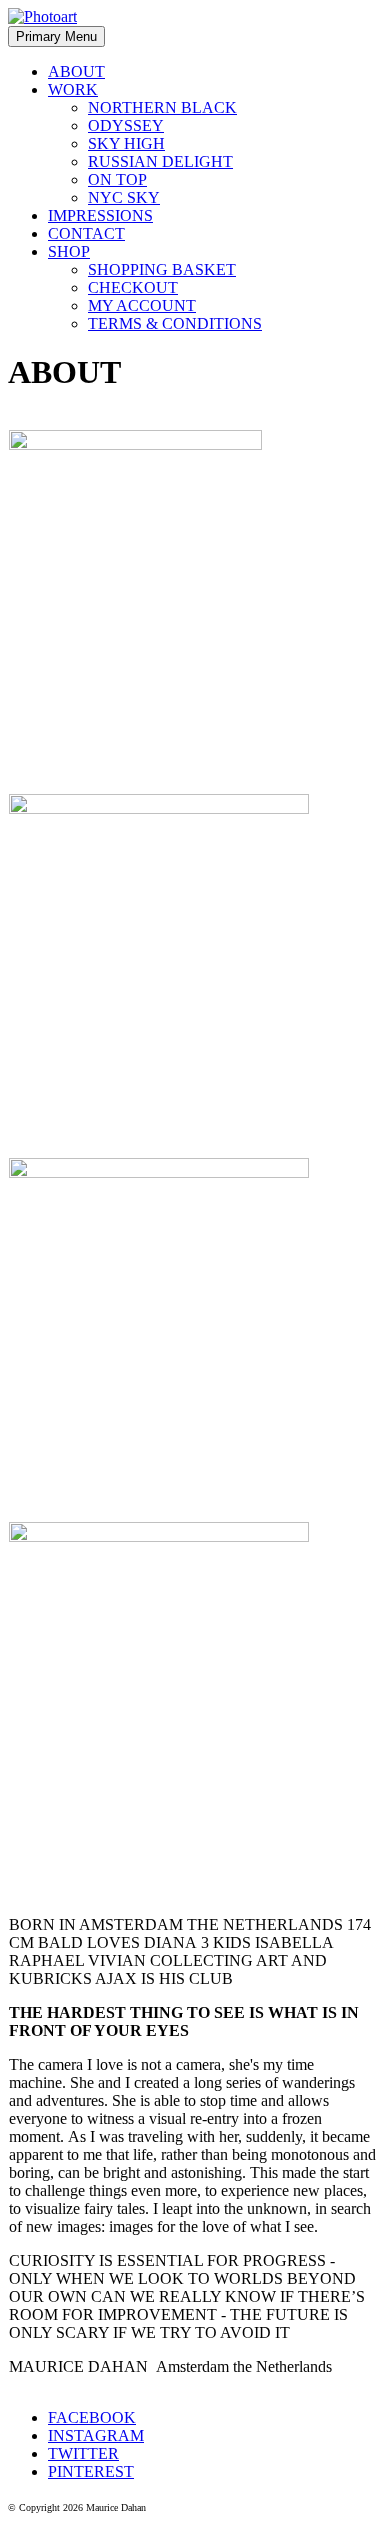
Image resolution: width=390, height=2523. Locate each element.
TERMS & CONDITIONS (175, 323)
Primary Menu (56, 36)
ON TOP (117, 179)
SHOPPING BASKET (162, 269)
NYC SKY (124, 197)
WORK (73, 89)
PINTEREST (91, 2471)
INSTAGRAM (96, 2435)
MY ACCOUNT (142, 305)
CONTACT (86, 233)
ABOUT (76, 71)
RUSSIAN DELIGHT (160, 161)
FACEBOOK (92, 2417)
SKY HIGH (126, 143)
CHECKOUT (133, 287)
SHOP (69, 251)
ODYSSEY (126, 125)
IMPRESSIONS (100, 215)
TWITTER (83, 2453)
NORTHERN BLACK (162, 107)
